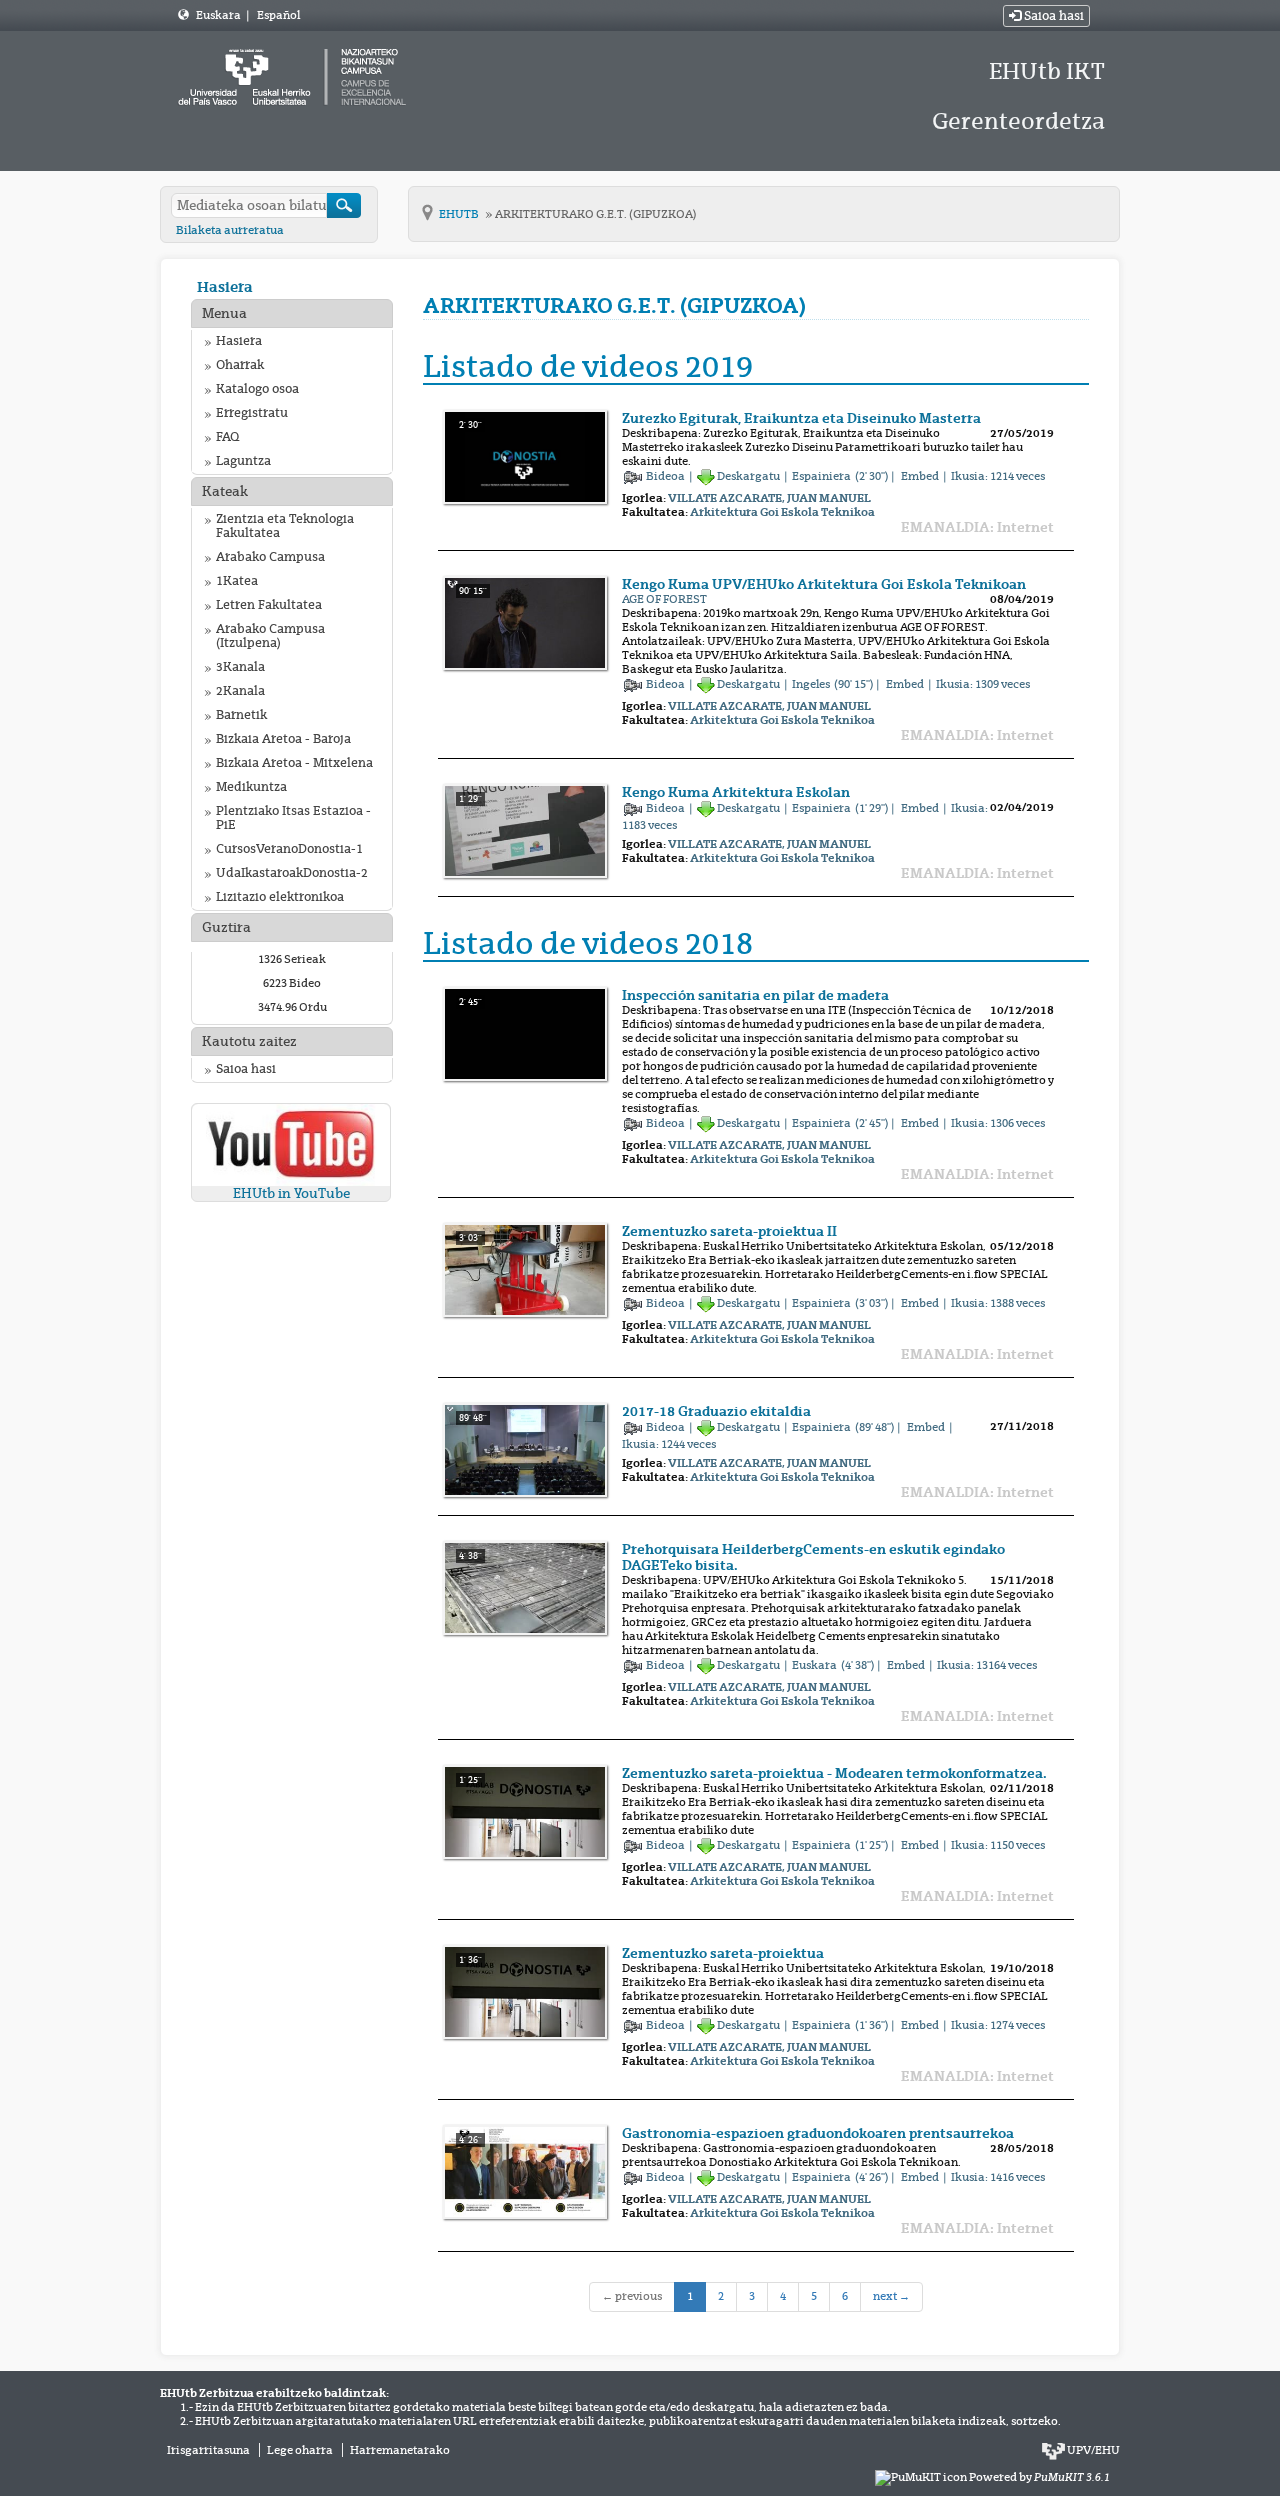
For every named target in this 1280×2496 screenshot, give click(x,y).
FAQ (227, 437)
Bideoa (666, 476)
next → (891, 2296)
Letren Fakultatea (269, 605)
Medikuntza (251, 787)
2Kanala (240, 691)
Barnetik (241, 715)
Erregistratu (252, 413)
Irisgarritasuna (208, 2450)
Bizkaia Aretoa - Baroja (283, 739)
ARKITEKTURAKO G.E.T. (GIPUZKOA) (596, 214)
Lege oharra (300, 2450)
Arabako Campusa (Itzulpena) (270, 636)
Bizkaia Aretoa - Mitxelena (294, 763)
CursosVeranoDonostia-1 (289, 849)
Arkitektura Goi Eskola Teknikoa (782, 512)
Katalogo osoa (257, 389)
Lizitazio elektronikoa (280, 897)
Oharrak (240, 365)
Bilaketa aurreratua (230, 230)
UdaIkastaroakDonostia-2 (292, 873)
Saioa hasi (1052, 16)
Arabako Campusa (270, 557)
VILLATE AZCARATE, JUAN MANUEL (769, 498)
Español (278, 15)
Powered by (1039, 2477)
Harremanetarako (400, 2450)
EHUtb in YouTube (291, 1193)
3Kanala (240, 667)
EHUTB (460, 214)
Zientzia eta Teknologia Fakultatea (285, 526)
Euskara (219, 15)
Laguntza (243, 461)
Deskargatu (748, 476)
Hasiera (225, 286)
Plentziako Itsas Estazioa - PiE (293, 818)
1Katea (237, 581)
